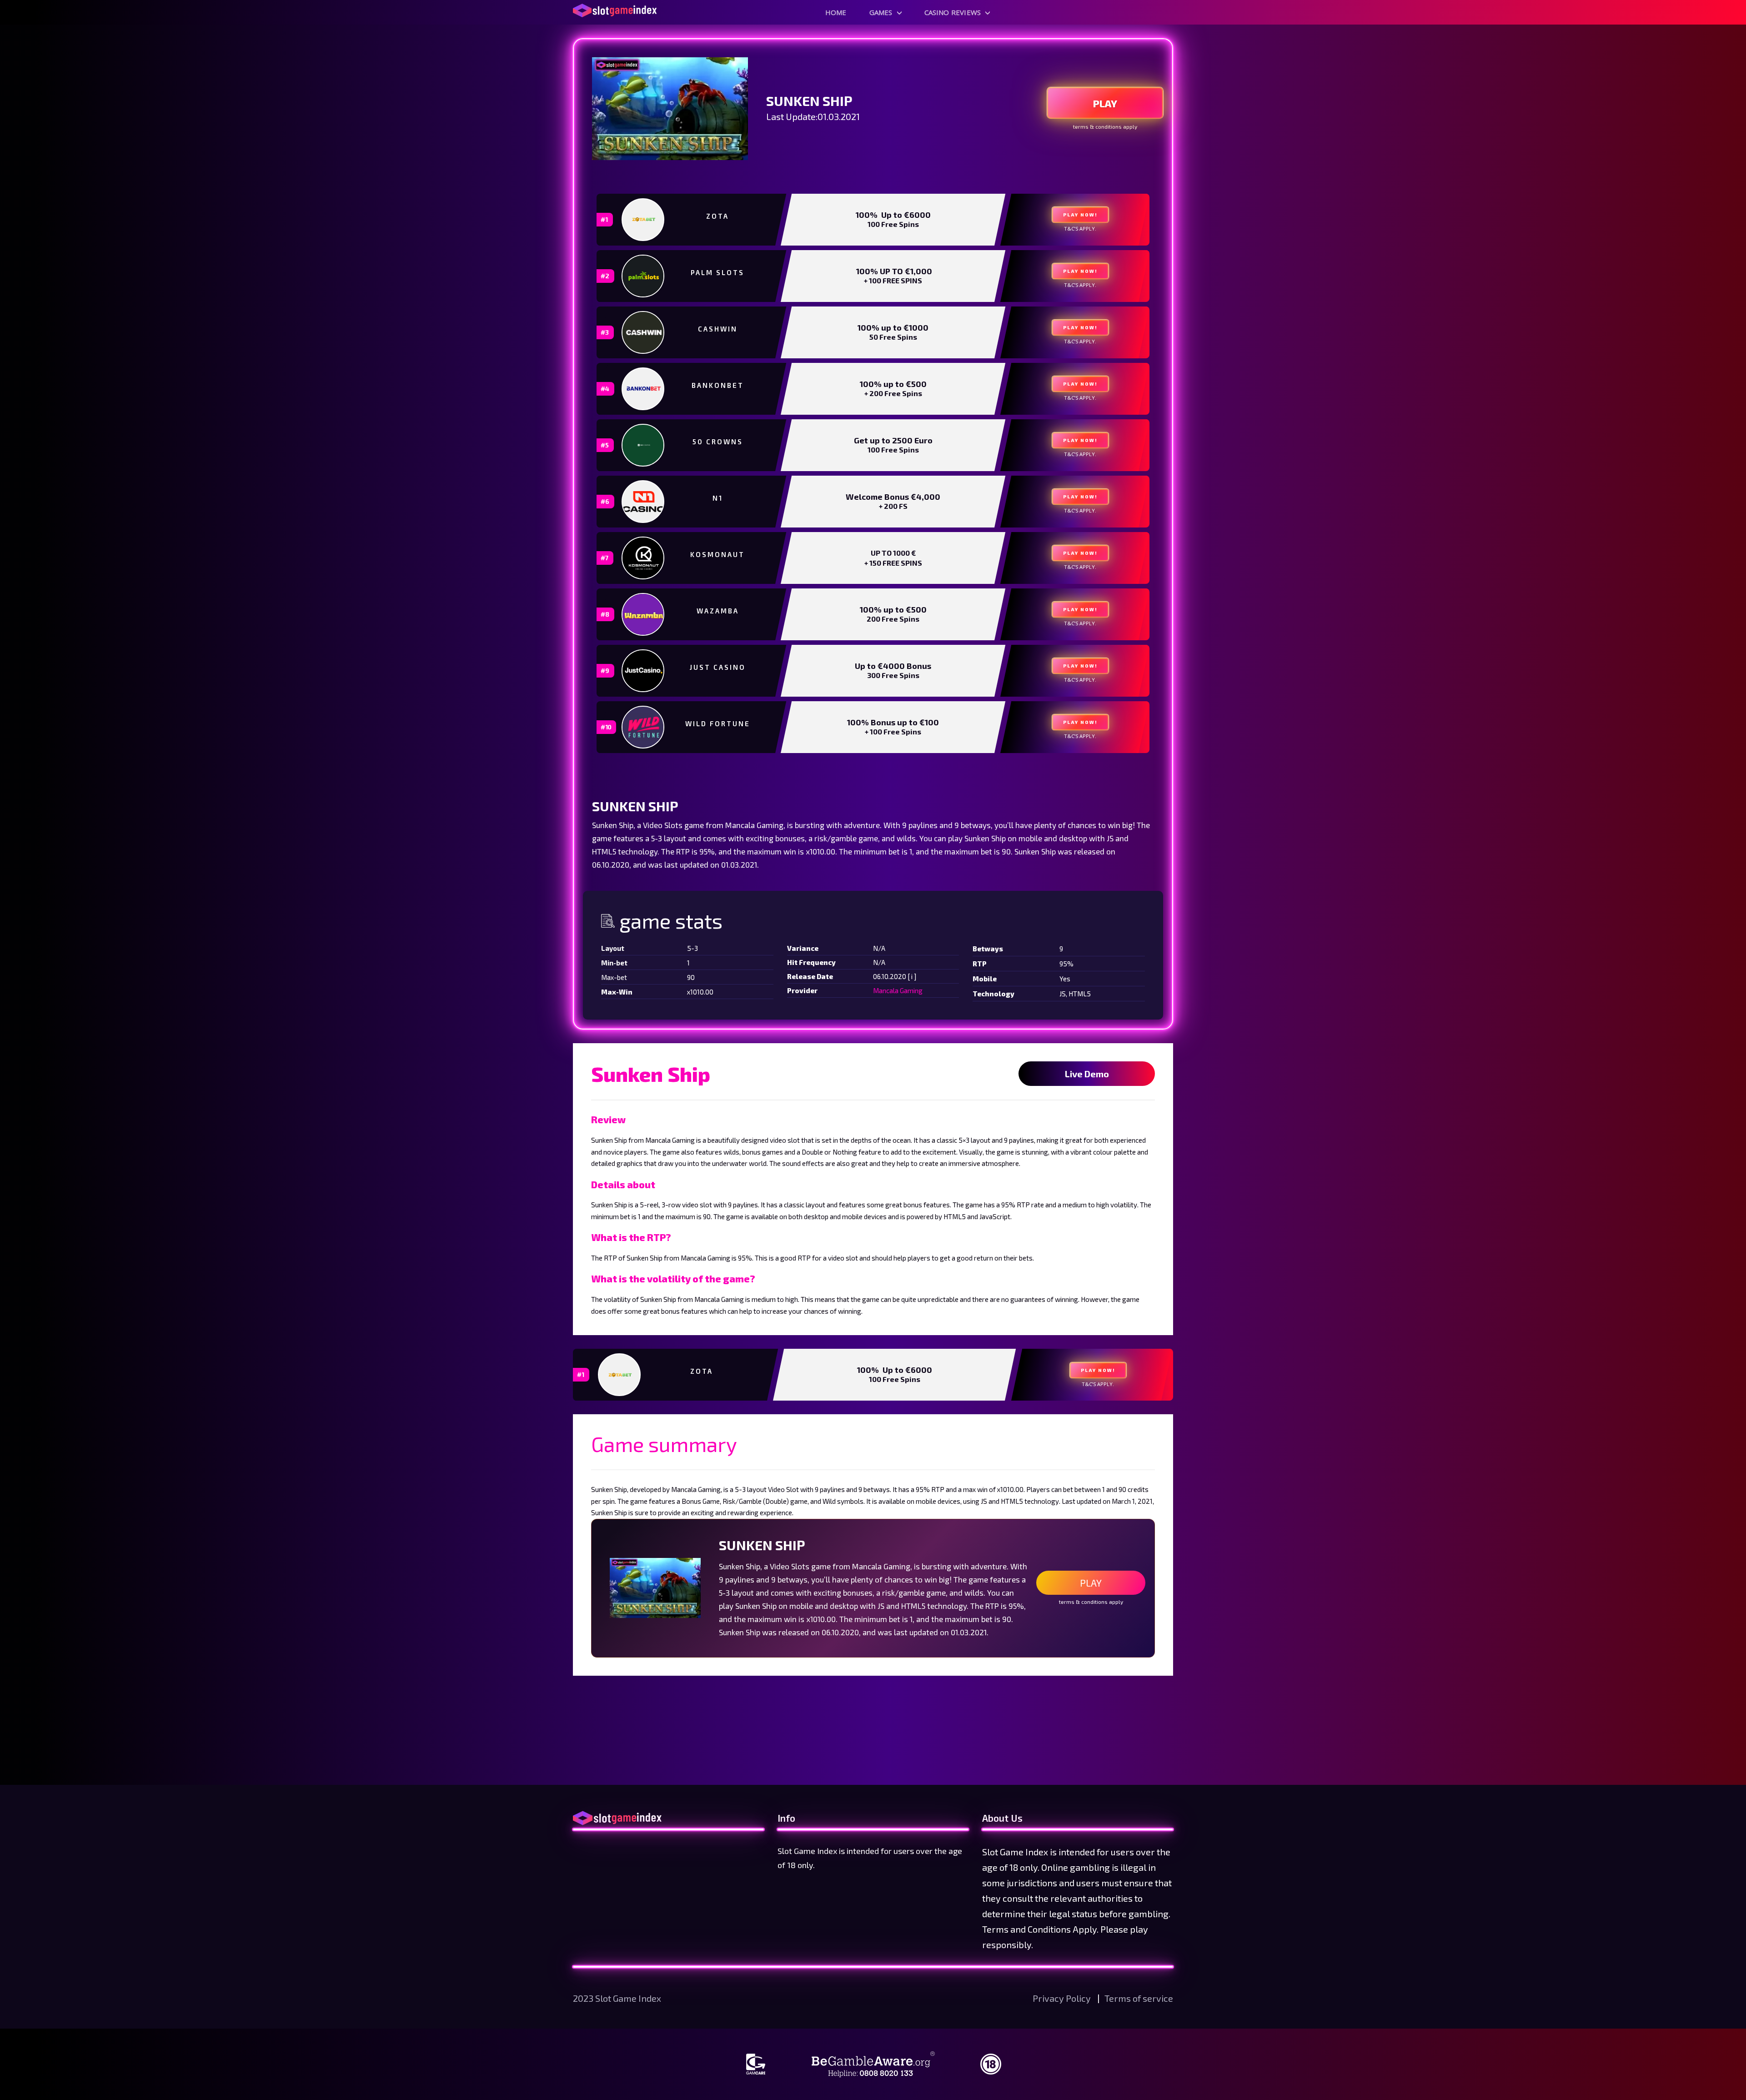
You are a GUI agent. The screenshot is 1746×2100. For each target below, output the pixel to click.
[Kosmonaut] (644, 558)
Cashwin (718, 329)
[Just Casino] (644, 671)
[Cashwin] (644, 332)
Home (836, 12)
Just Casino (718, 667)
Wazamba (718, 611)
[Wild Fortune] (644, 727)
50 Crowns (718, 442)
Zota (717, 216)
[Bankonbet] (644, 389)
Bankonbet (718, 385)
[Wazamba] (644, 614)
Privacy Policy (1063, 1998)
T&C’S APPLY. (1080, 229)
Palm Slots (717, 272)
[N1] (644, 502)
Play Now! (1080, 215)
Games (881, 12)
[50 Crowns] (644, 445)
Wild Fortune (718, 723)
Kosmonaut (717, 554)
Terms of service (1139, 1998)
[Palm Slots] (644, 276)
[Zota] (644, 219)
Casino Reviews (953, 12)
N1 (718, 498)
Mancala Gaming (898, 990)
